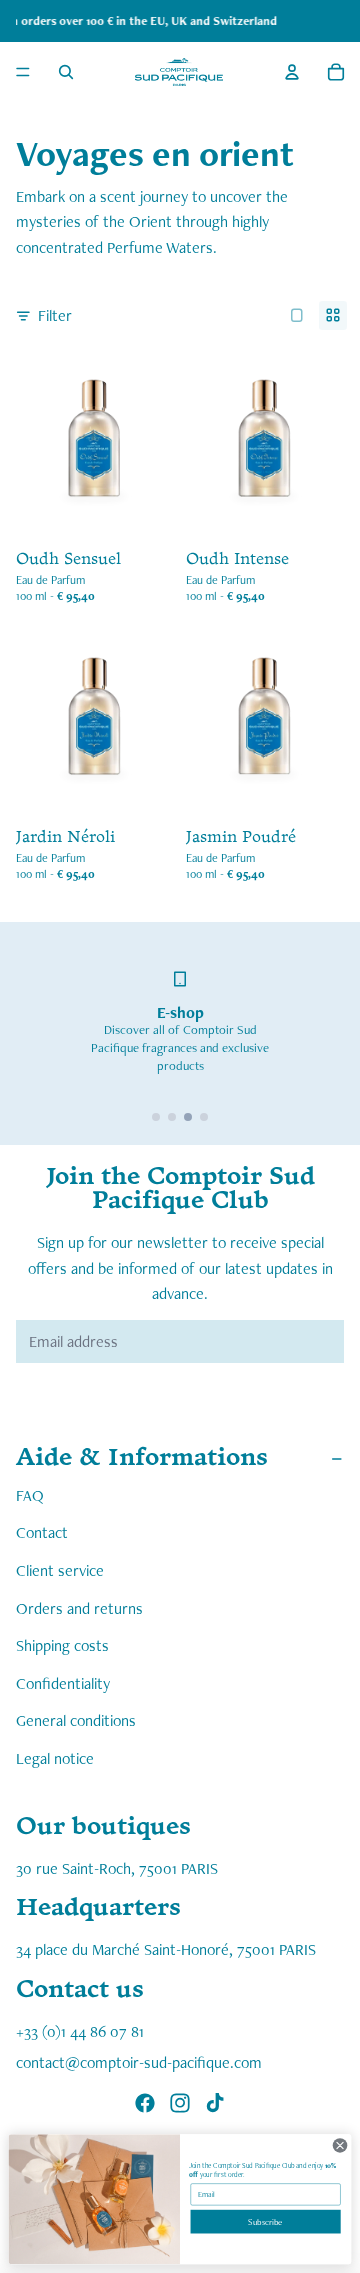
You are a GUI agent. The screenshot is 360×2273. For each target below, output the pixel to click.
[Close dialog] (339, 2145)
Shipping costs (62, 1645)
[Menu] (23, 72)
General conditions (76, 1720)
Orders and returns (79, 1608)
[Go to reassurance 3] (188, 1117)
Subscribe (265, 2221)
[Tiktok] (215, 2104)
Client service (60, 1570)
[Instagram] (180, 2104)
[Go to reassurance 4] (204, 1117)
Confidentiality (63, 1683)
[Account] (292, 72)
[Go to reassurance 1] (156, 1117)
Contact (42, 1532)
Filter (55, 315)
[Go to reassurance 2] (172, 1117)
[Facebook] (145, 2104)
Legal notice (55, 1758)
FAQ (30, 1495)
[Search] (66, 72)
